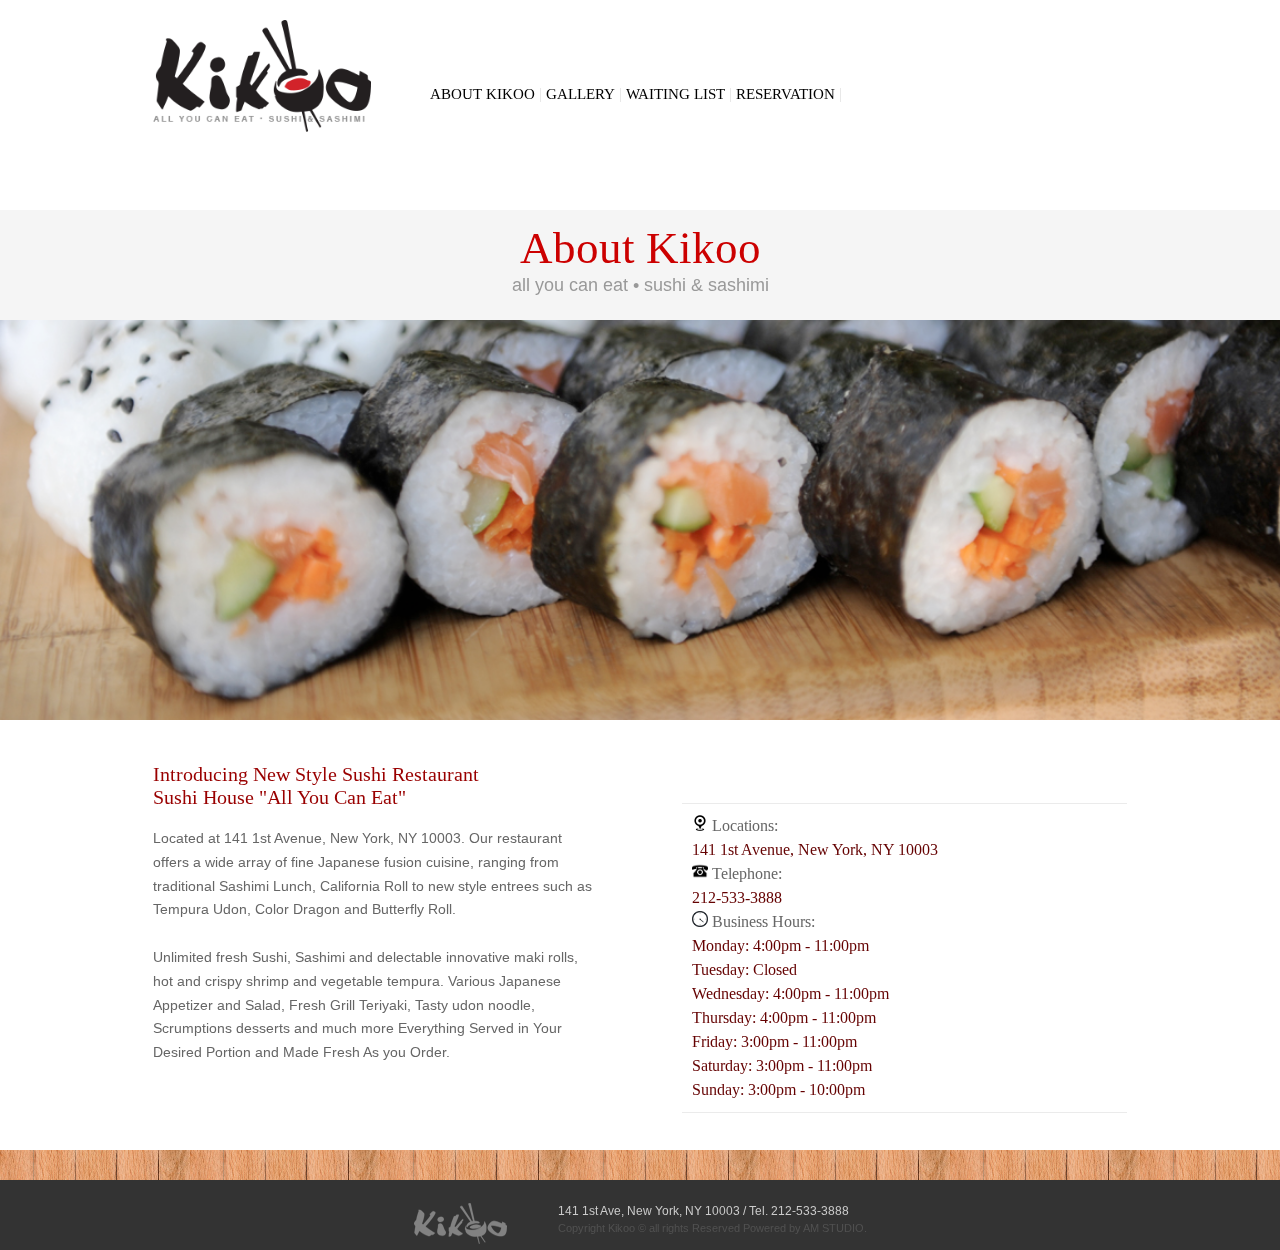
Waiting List (675, 94)
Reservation (785, 94)
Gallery (580, 94)
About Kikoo (482, 94)
